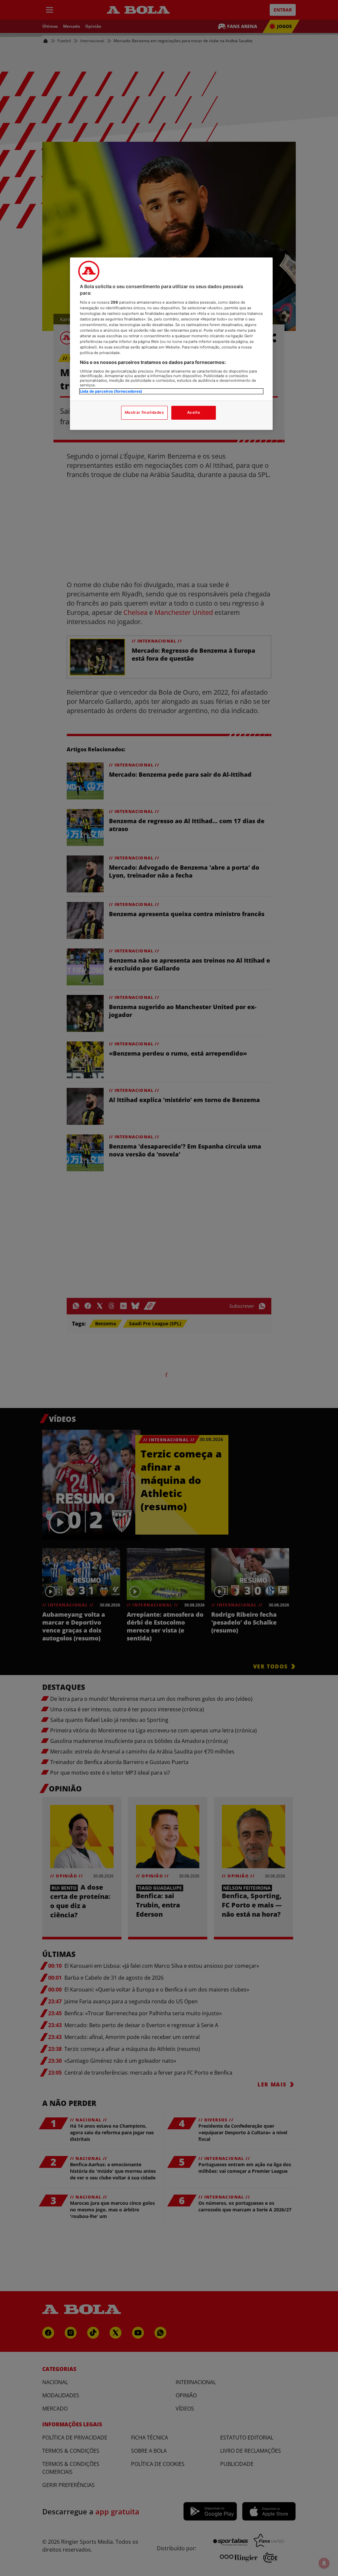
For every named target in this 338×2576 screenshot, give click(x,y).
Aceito (194, 412)
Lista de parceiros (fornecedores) (111, 391)
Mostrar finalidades (144, 412)
